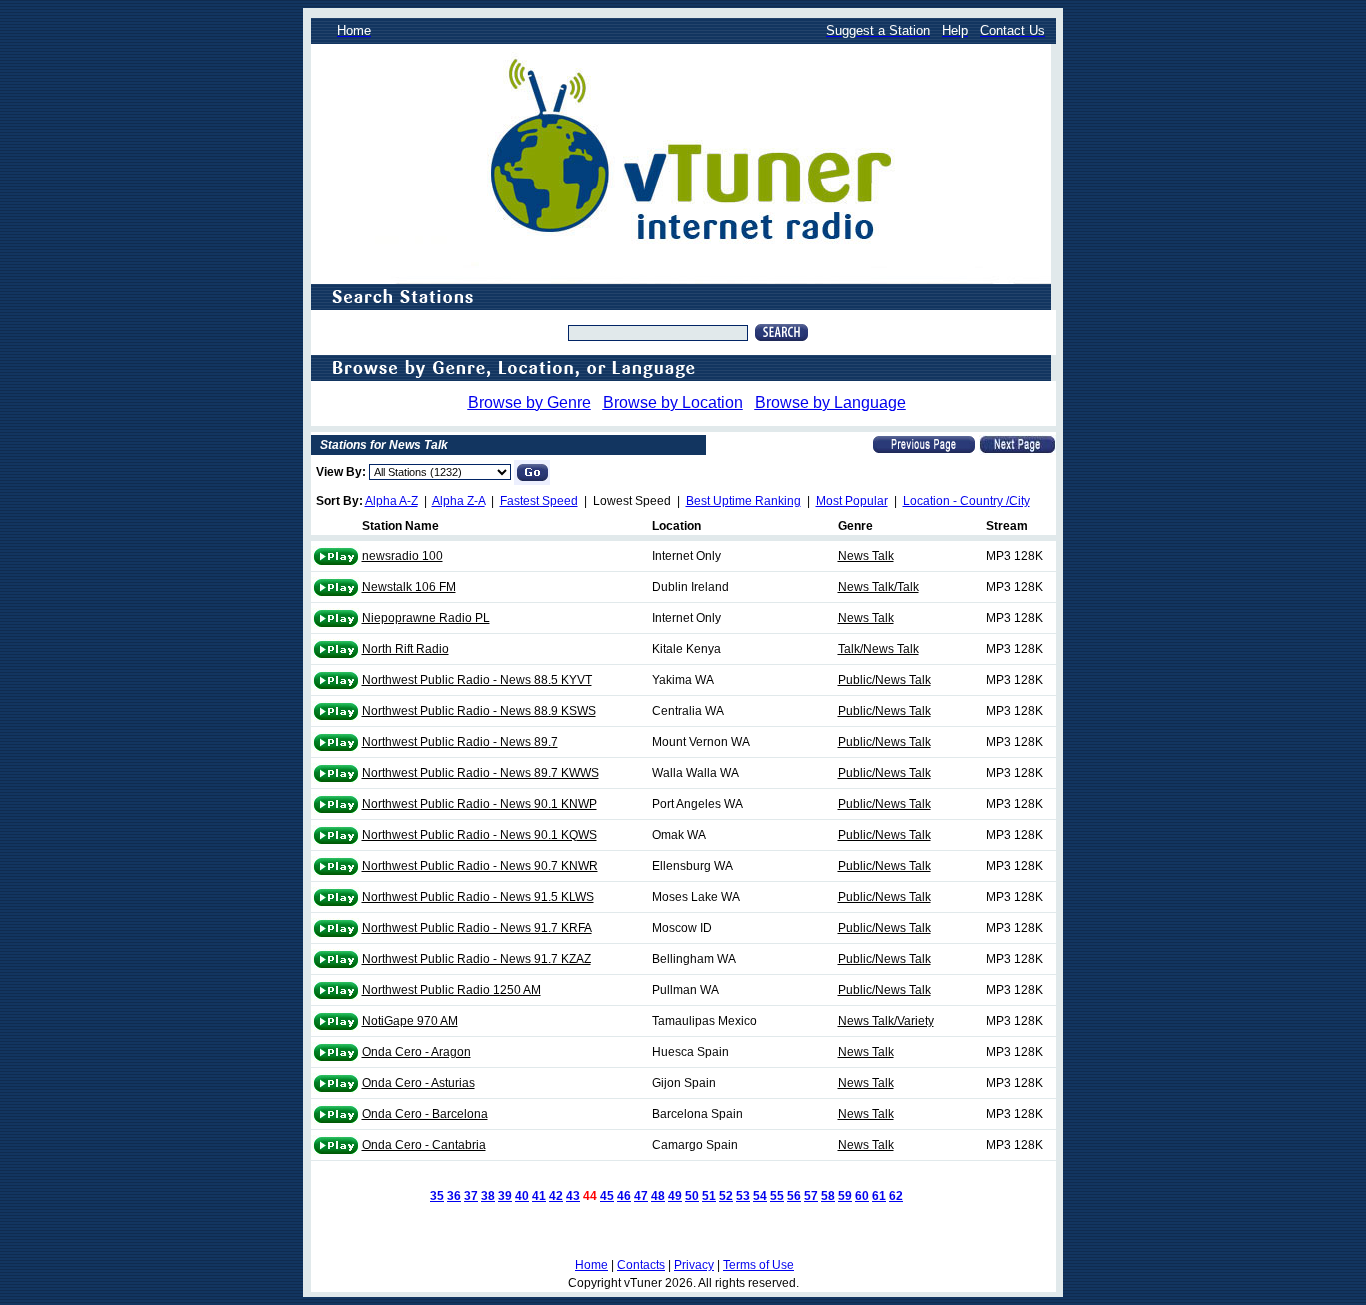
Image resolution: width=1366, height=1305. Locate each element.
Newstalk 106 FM (409, 587)
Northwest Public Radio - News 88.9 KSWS (479, 711)
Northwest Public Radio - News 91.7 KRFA (477, 928)
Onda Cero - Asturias (418, 1083)
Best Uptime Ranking (743, 501)
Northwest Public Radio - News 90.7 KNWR (480, 866)
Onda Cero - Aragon (416, 1052)
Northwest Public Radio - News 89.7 (460, 742)
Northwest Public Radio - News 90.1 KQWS (479, 835)
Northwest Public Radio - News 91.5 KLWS (478, 897)
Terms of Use (758, 1265)
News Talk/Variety (886, 1021)
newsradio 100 (402, 556)
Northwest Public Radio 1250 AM (451, 990)
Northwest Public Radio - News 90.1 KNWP (479, 804)
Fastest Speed (539, 501)
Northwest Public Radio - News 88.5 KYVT (477, 680)
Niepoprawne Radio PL (426, 618)
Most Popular (852, 501)
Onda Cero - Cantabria (424, 1145)
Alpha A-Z (391, 501)
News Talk (866, 556)
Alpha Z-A (458, 501)
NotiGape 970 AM (410, 1021)
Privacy (694, 1265)
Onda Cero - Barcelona (425, 1114)
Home (591, 1265)
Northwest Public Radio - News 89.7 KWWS (480, 773)
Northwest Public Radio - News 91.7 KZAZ (476, 959)
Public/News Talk (884, 680)
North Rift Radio (405, 649)
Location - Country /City (966, 501)
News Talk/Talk (878, 587)
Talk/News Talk (878, 649)
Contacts (641, 1265)
